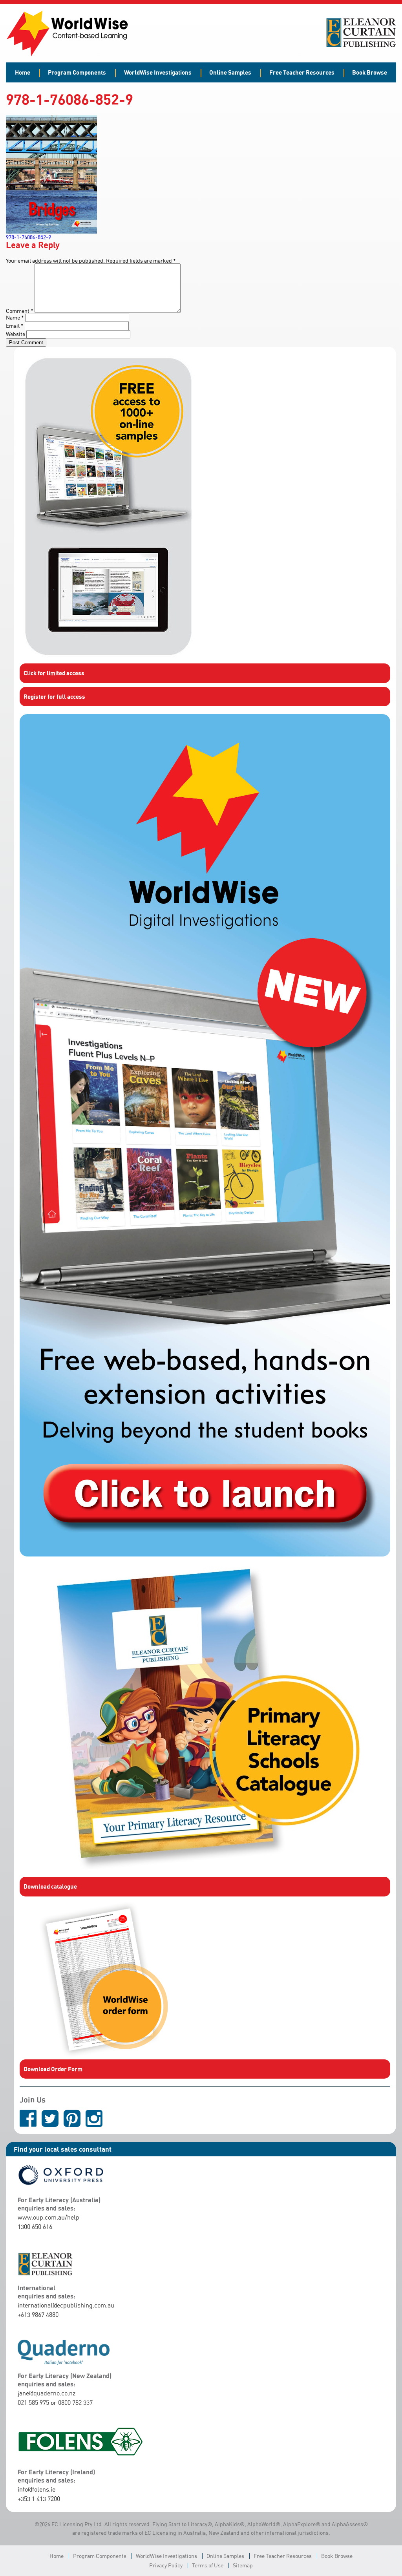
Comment (20, 311)
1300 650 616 (35, 2227)
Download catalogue (50, 1886)
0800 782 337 (75, 2402)
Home (23, 72)
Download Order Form (53, 2069)
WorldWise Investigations (158, 72)
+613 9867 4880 (38, 2315)
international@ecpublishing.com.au (66, 2305)
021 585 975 (33, 2402)
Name (15, 317)
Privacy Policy (166, 2565)
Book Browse (370, 72)
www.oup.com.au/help (48, 2217)
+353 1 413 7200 (39, 2499)
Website (16, 334)
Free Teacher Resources (302, 72)
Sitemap (243, 2565)
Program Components (77, 72)
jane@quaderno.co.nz (47, 2393)
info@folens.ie (37, 2489)
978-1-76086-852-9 (28, 237)
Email (15, 326)
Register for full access (54, 696)
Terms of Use (208, 2565)
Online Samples (230, 72)
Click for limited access (54, 673)
